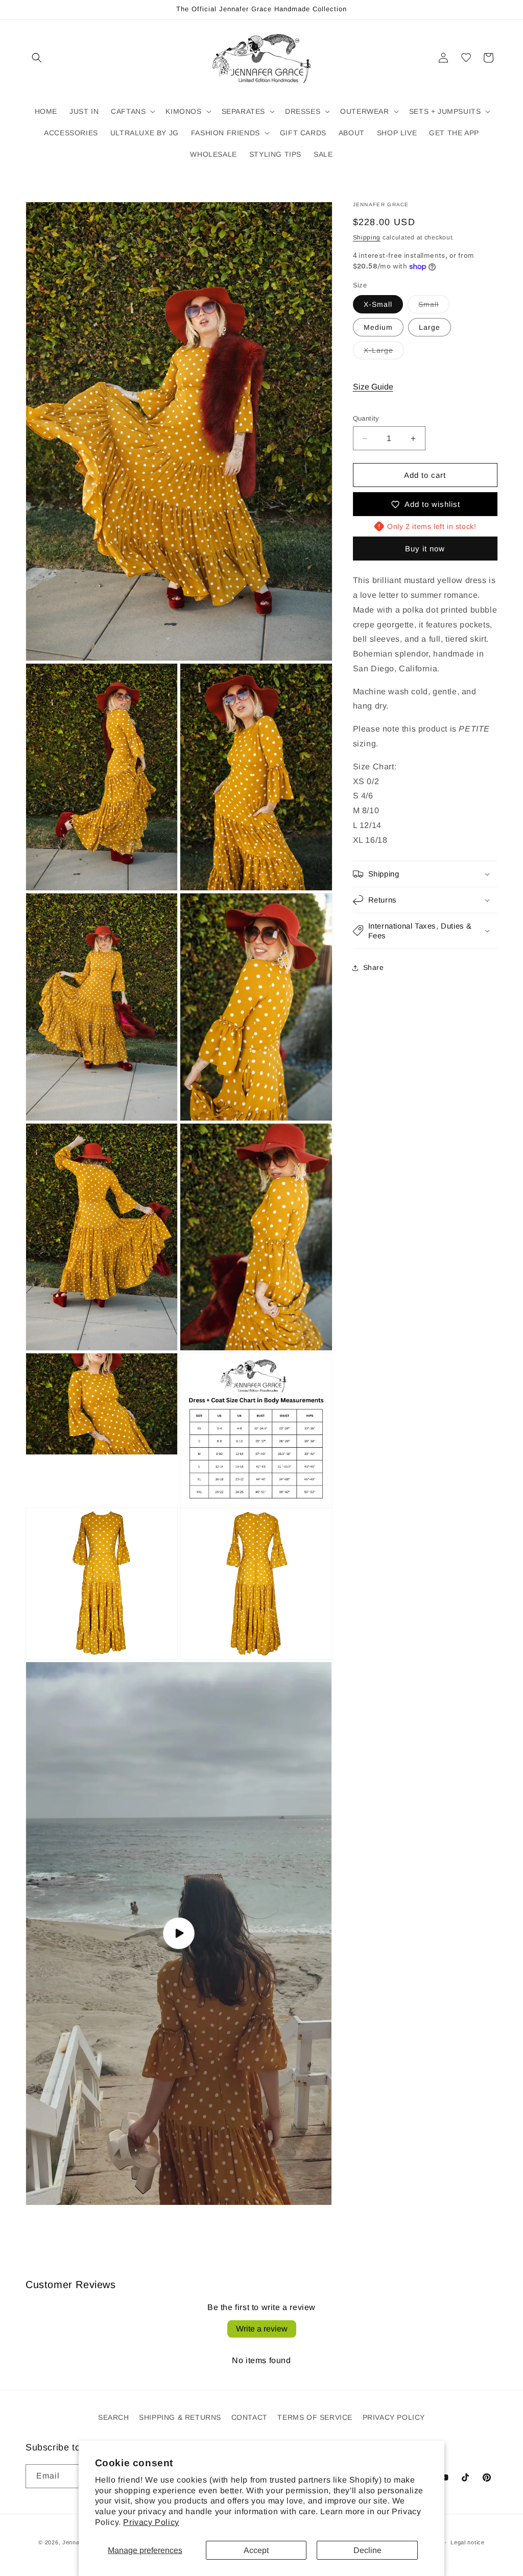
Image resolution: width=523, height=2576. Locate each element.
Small (434, 307)
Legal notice (467, 2542)
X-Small (378, 304)
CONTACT (249, 2417)
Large (430, 327)
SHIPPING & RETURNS (180, 2417)
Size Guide (373, 387)
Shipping (367, 237)
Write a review (262, 2329)
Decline (367, 2550)
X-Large (384, 353)
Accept (256, 2550)
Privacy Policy (151, 2522)
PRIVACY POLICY (394, 2417)
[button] (37, 58)
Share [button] (374, 967)
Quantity (366, 418)
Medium (378, 327)
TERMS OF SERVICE (315, 2417)
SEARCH (114, 2417)
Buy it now (425, 549)
